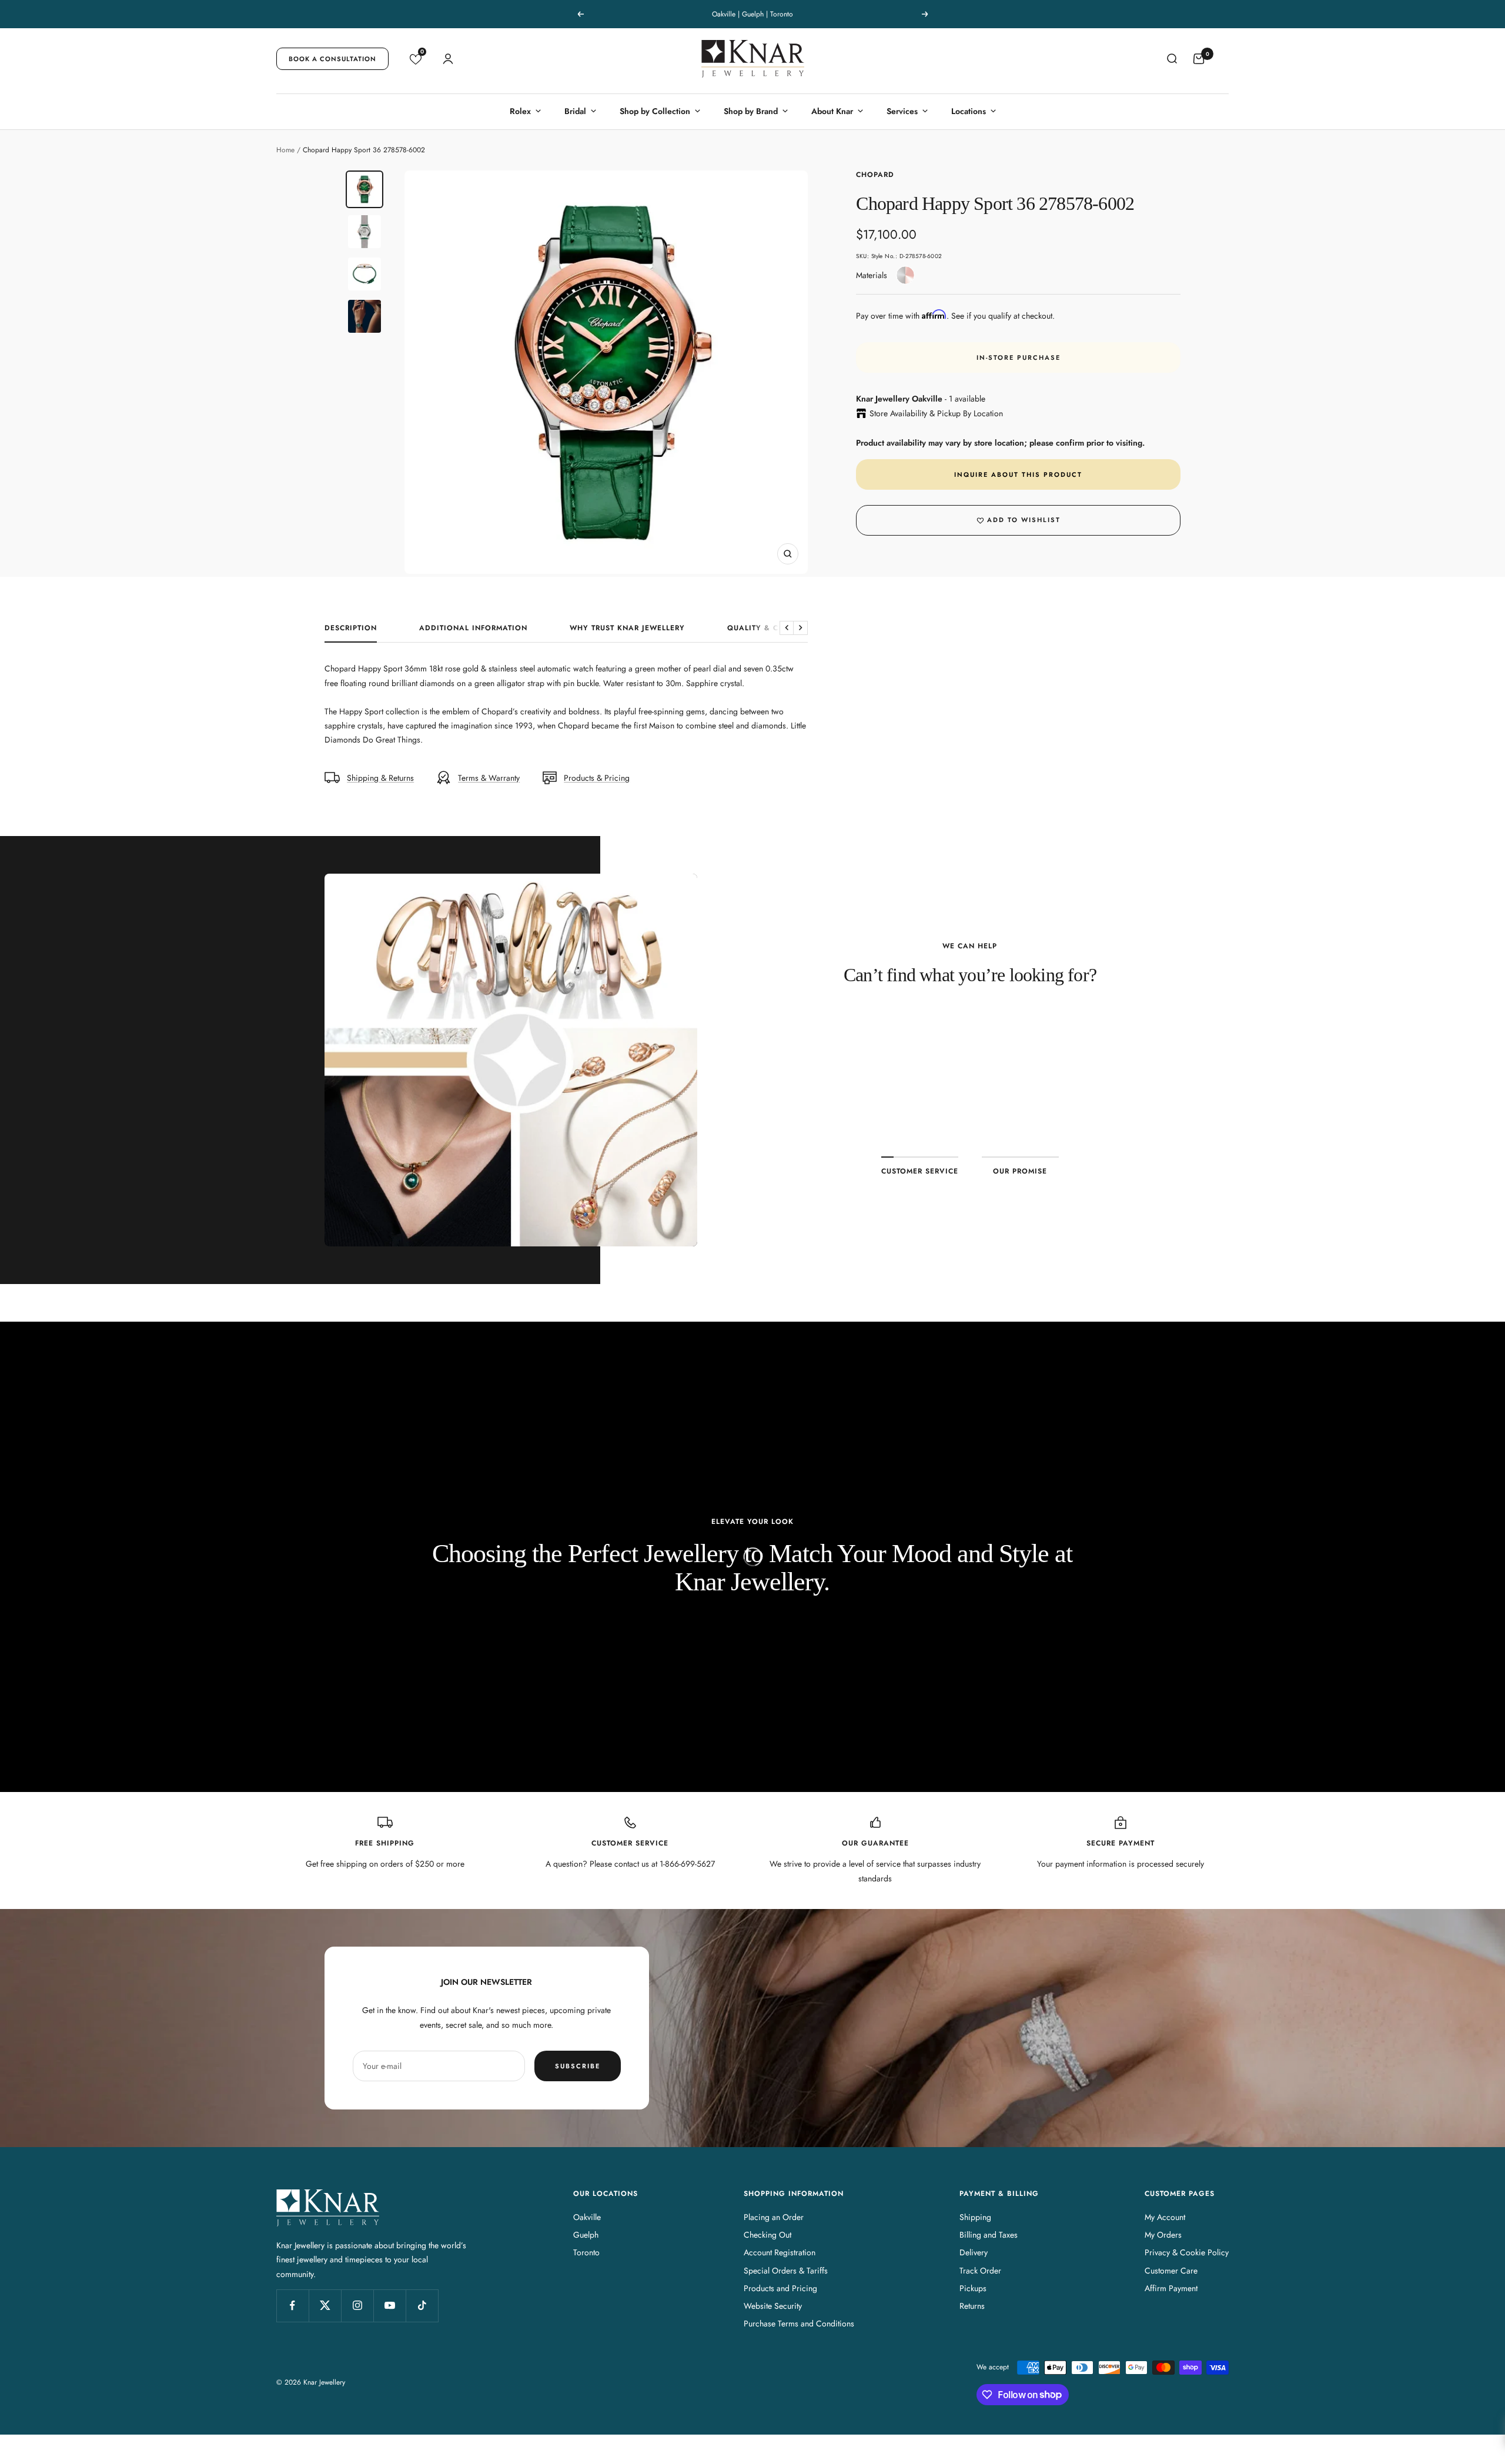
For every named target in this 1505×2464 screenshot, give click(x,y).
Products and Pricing (780, 2288)
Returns (972, 2306)
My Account (1165, 2217)
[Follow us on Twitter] (325, 2306)
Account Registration (780, 2252)
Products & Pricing (597, 778)
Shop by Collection (655, 111)
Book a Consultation (332, 59)
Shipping (975, 2217)
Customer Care (1171, 2271)
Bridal (575, 111)
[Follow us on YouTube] (389, 2306)
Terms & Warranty (489, 778)
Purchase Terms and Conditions (799, 2323)
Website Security (773, 2306)
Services (902, 111)
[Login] (448, 59)
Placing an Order (774, 2217)
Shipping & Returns (380, 778)
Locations (969, 111)
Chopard (875, 175)
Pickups (973, 2288)
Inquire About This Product (1018, 474)
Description (351, 628)
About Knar (832, 111)
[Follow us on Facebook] (292, 2306)
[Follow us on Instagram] (357, 2306)
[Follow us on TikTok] (422, 2306)
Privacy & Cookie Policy (1187, 2252)
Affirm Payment (1171, 2288)
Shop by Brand (751, 111)
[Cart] (1199, 59)
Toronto (586, 2252)
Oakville (587, 2217)
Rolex (520, 111)
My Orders (1163, 2235)
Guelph (586, 2235)
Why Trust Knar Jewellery (627, 628)
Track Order (980, 2271)
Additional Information (473, 628)
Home (285, 150)
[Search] (1172, 59)
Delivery (974, 2252)
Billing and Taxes (989, 2235)
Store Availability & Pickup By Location (936, 413)
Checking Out (767, 2235)
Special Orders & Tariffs (786, 2271)
